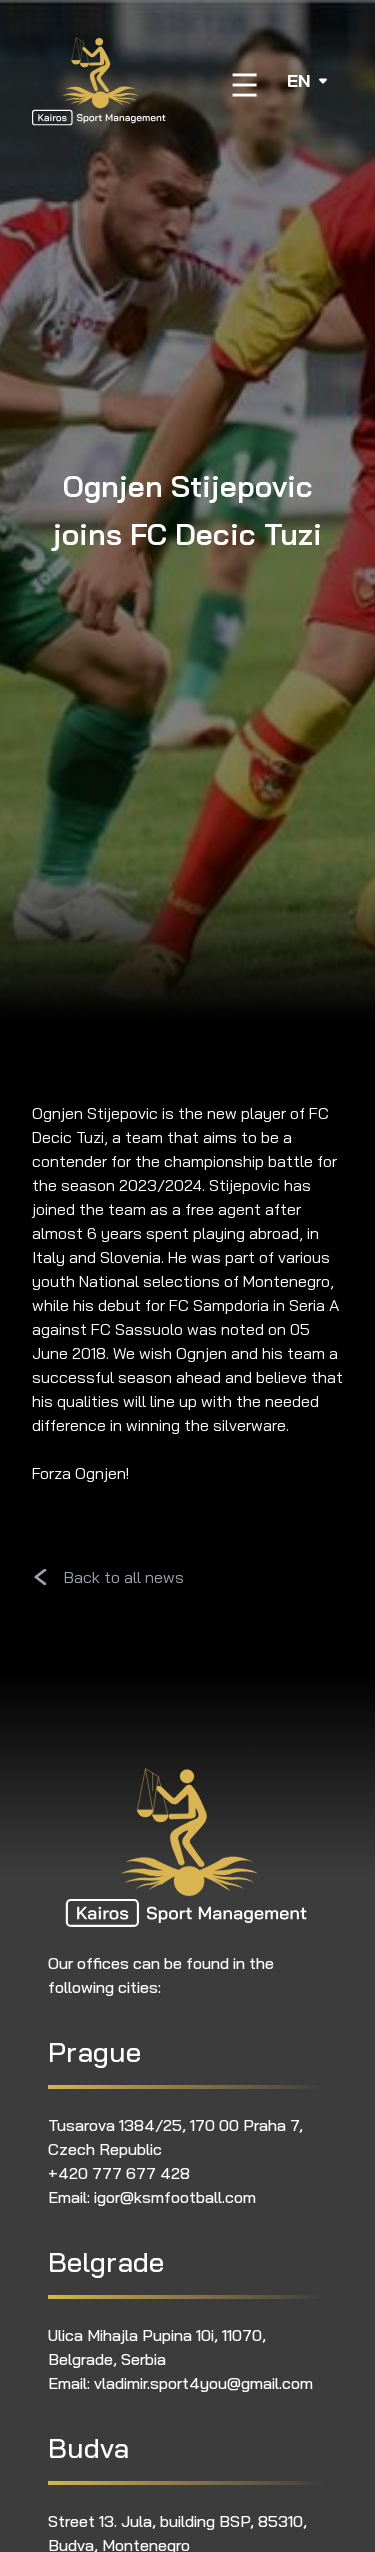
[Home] (99, 81)
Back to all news (124, 1577)
